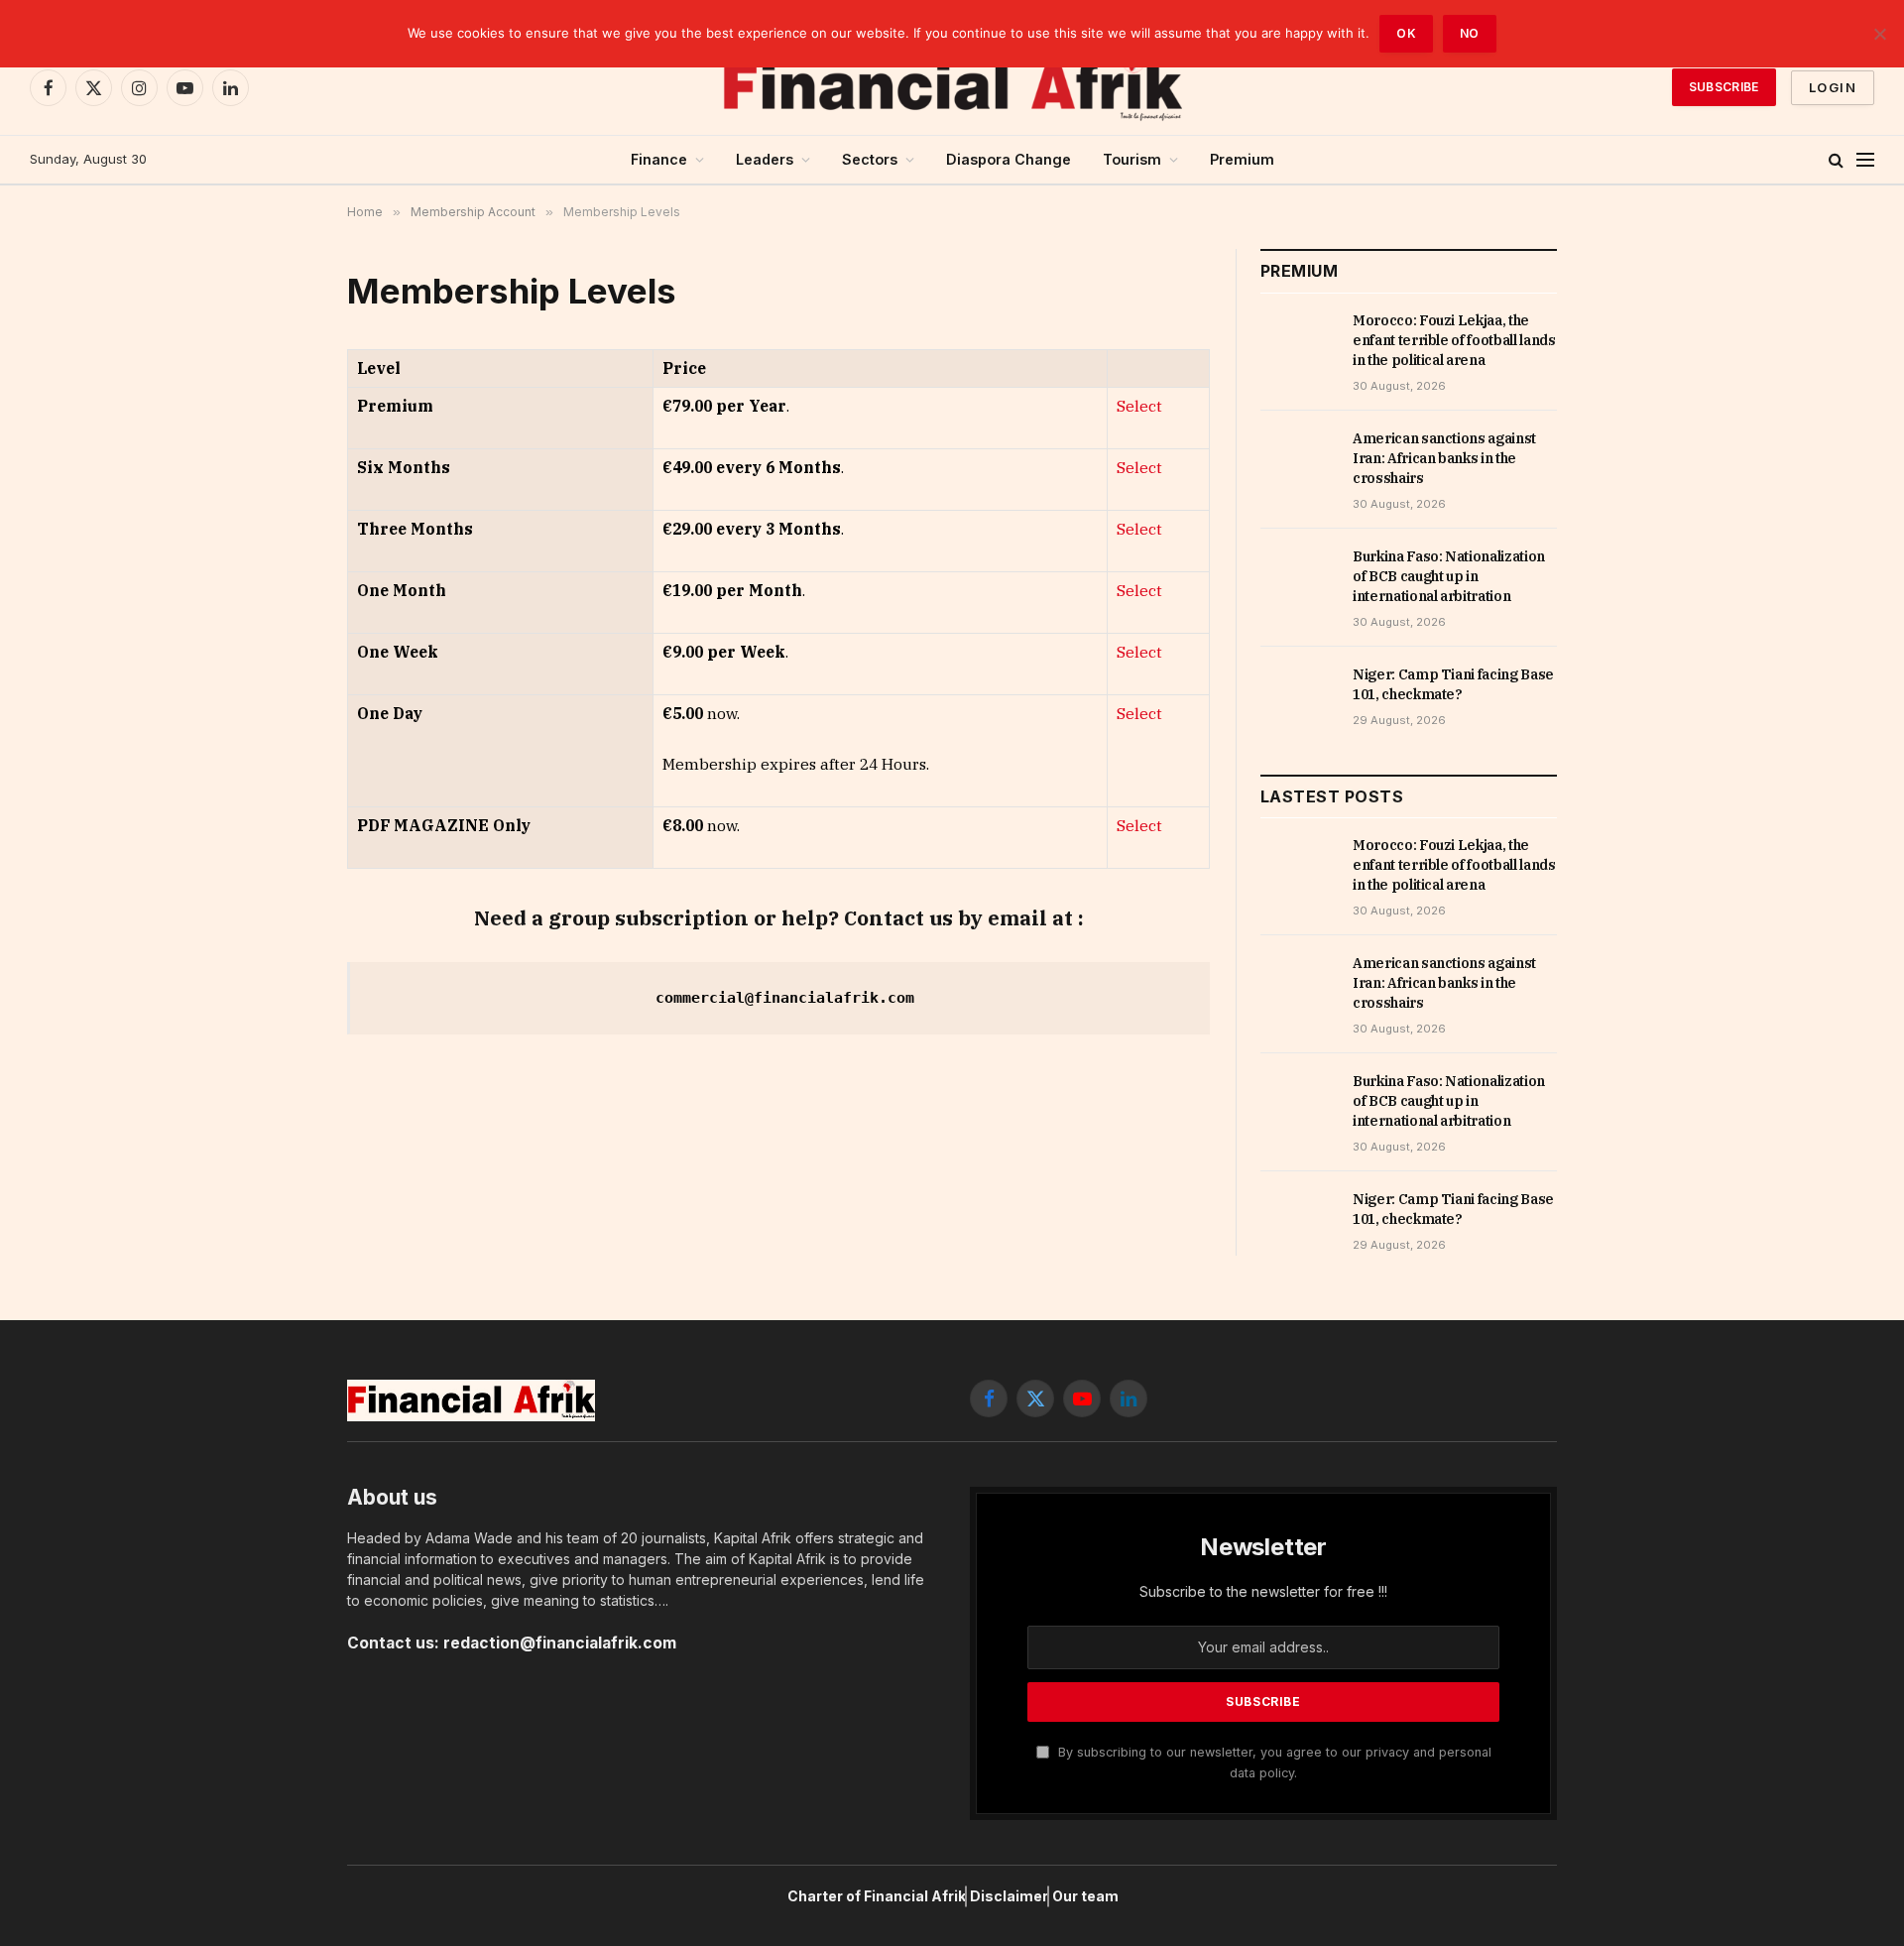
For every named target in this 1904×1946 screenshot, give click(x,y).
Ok (1406, 33)
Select (1139, 406)
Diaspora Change (1009, 159)
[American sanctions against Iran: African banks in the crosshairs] (1298, 460)
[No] (1879, 34)
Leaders (765, 159)
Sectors (870, 159)
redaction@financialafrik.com (560, 1643)
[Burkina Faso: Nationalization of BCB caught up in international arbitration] (1298, 578)
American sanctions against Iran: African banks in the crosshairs (1444, 458)
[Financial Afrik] (952, 87)
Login (1833, 87)
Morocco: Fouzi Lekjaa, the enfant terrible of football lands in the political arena (1454, 340)
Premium (1242, 159)
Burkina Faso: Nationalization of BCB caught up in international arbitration (1449, 576)
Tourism (1132, 159)
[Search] (1836, 160)
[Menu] (1865, 160)
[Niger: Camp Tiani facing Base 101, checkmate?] (1298, 696)
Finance (659, 159)
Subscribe (1724, 87)
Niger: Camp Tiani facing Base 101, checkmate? (1453, 684)
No (1470, 33)
